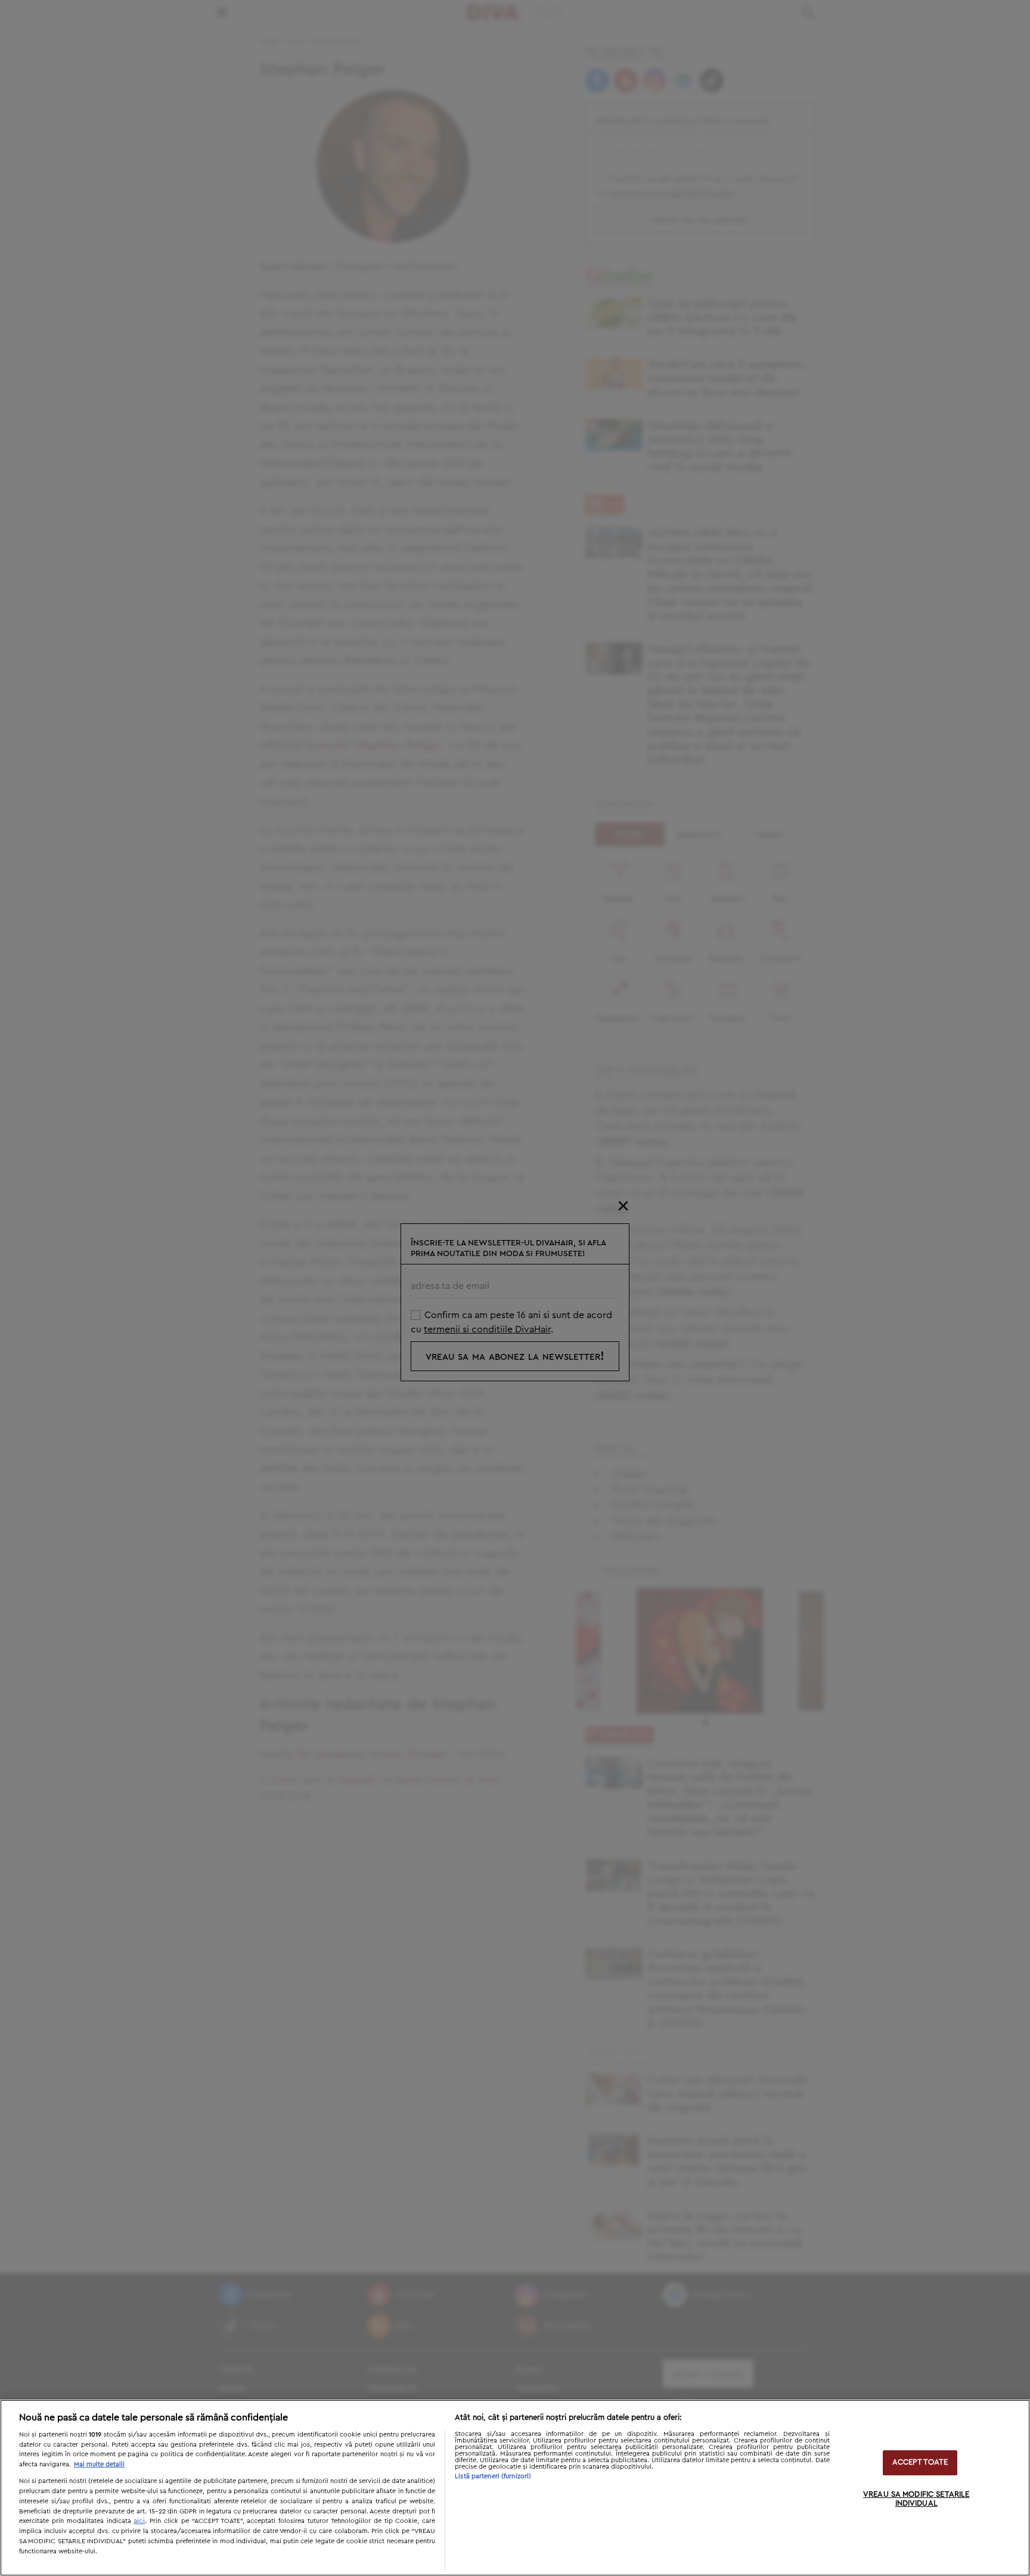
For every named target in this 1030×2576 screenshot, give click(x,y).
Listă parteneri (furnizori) (493, 2476)
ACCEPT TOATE (920, 2462)
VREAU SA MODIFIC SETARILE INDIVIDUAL (916, 2499)
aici (139, 2521)
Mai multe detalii (99, 2464)
